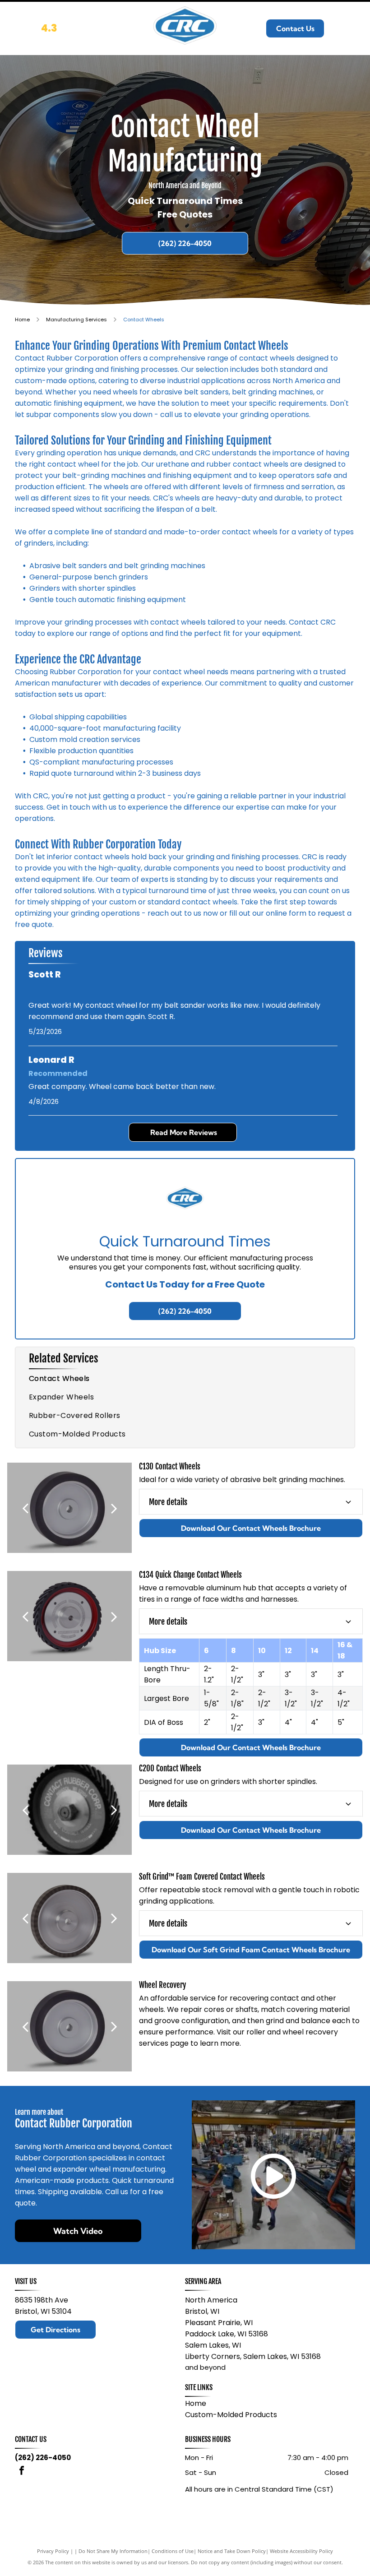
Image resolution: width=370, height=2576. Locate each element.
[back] (25, 1508)
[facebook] (22, 2472)
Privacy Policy (53, 2551)
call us (171, 415)
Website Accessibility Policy (301, 2551)
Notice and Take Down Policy (232, 2551)
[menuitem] (185, 1378)
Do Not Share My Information (113, 2551)
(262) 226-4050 (43, 2458)
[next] (114, 1508)
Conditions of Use (173, 2551)
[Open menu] (351, 28)
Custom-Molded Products (231, 2415)
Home (196, 2403)
